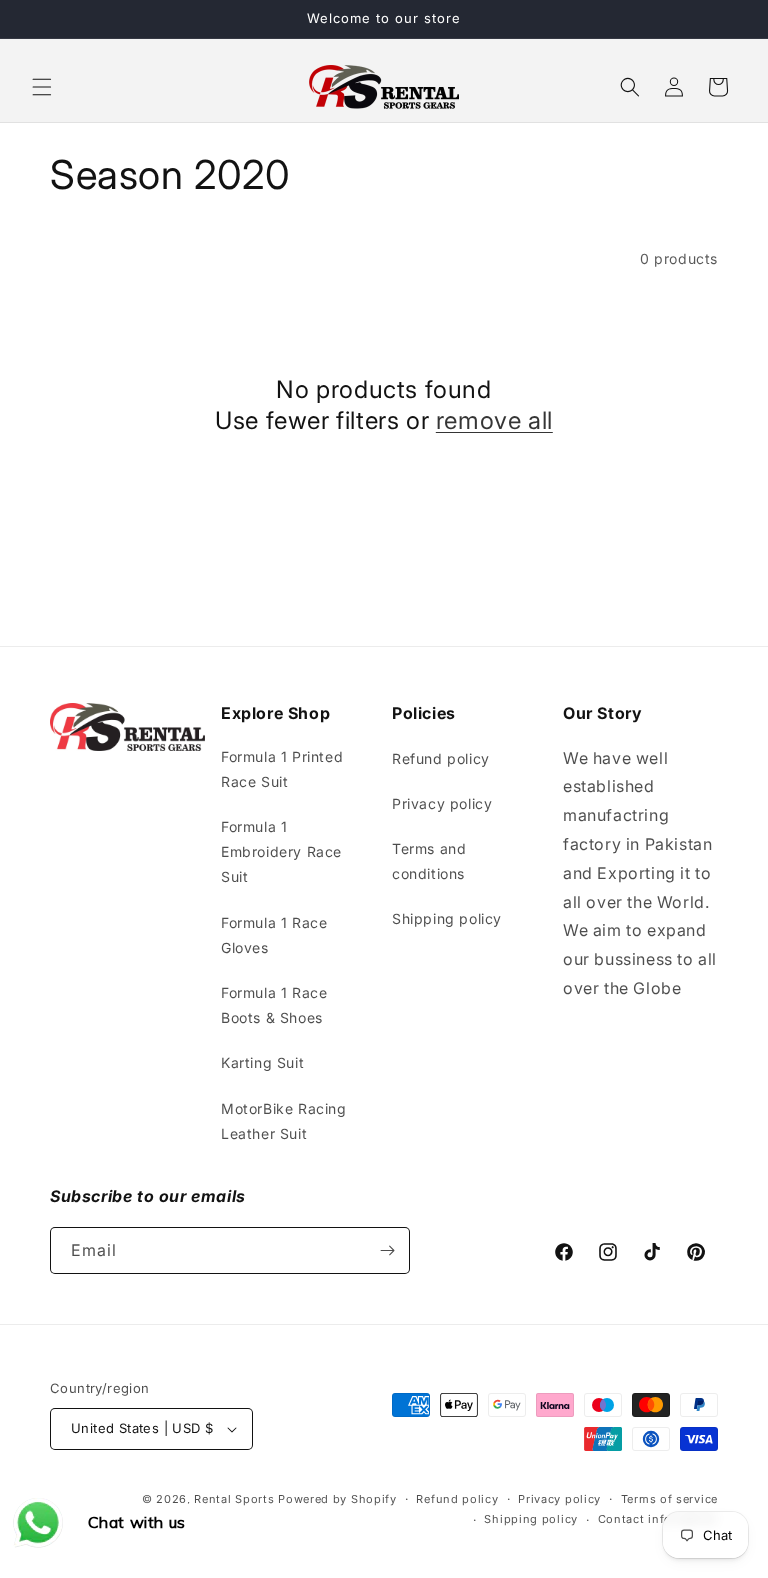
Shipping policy (447, 918)
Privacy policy (442, 803)
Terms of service (669, 1499)
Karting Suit (262, 1062)
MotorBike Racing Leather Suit (284, 1121)
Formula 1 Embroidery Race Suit (281, 851)
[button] (42, 87)
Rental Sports (234, 1499)
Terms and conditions (429, 861)
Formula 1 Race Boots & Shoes (274, 1005)
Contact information (658, 1519)
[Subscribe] (387, 1250)
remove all (494, 420)
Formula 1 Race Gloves (274, 935)
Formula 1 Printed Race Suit (282, 769)
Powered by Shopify (337, 1499)
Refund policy (441, 758)
